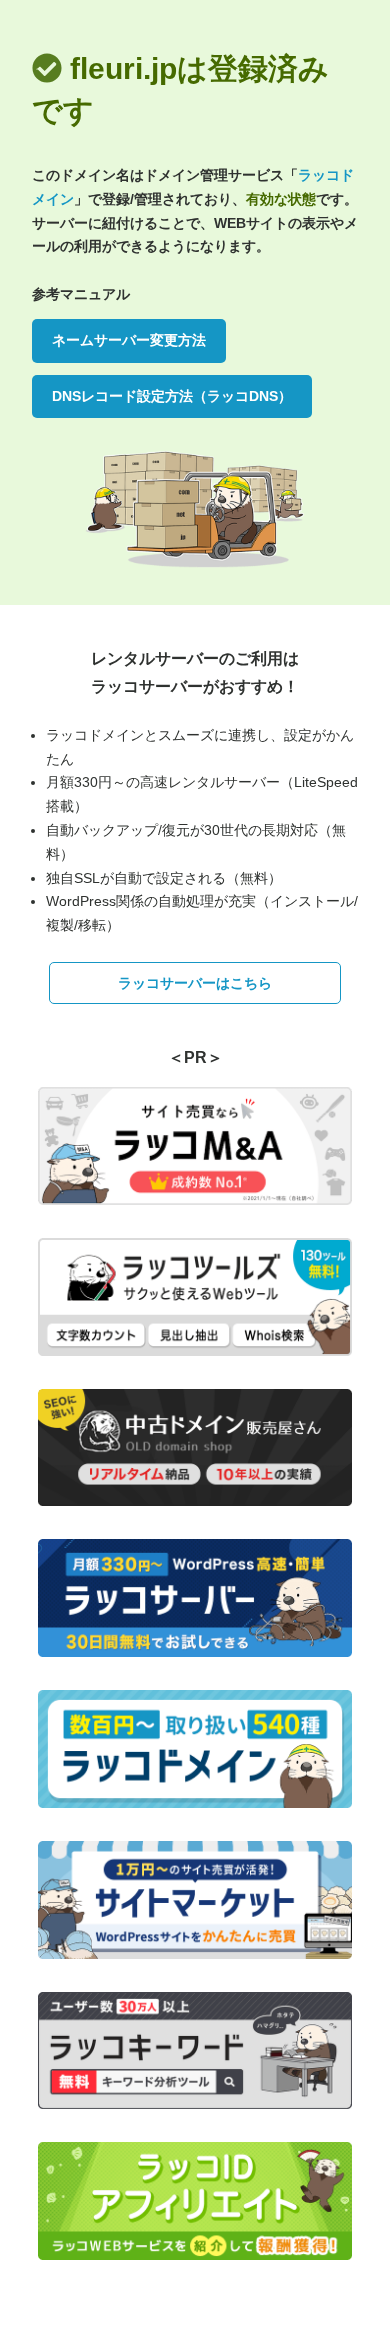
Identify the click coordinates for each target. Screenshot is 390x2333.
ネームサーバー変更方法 (129, 340)
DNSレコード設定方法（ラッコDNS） (172, 396)
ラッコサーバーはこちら (195, 983)
